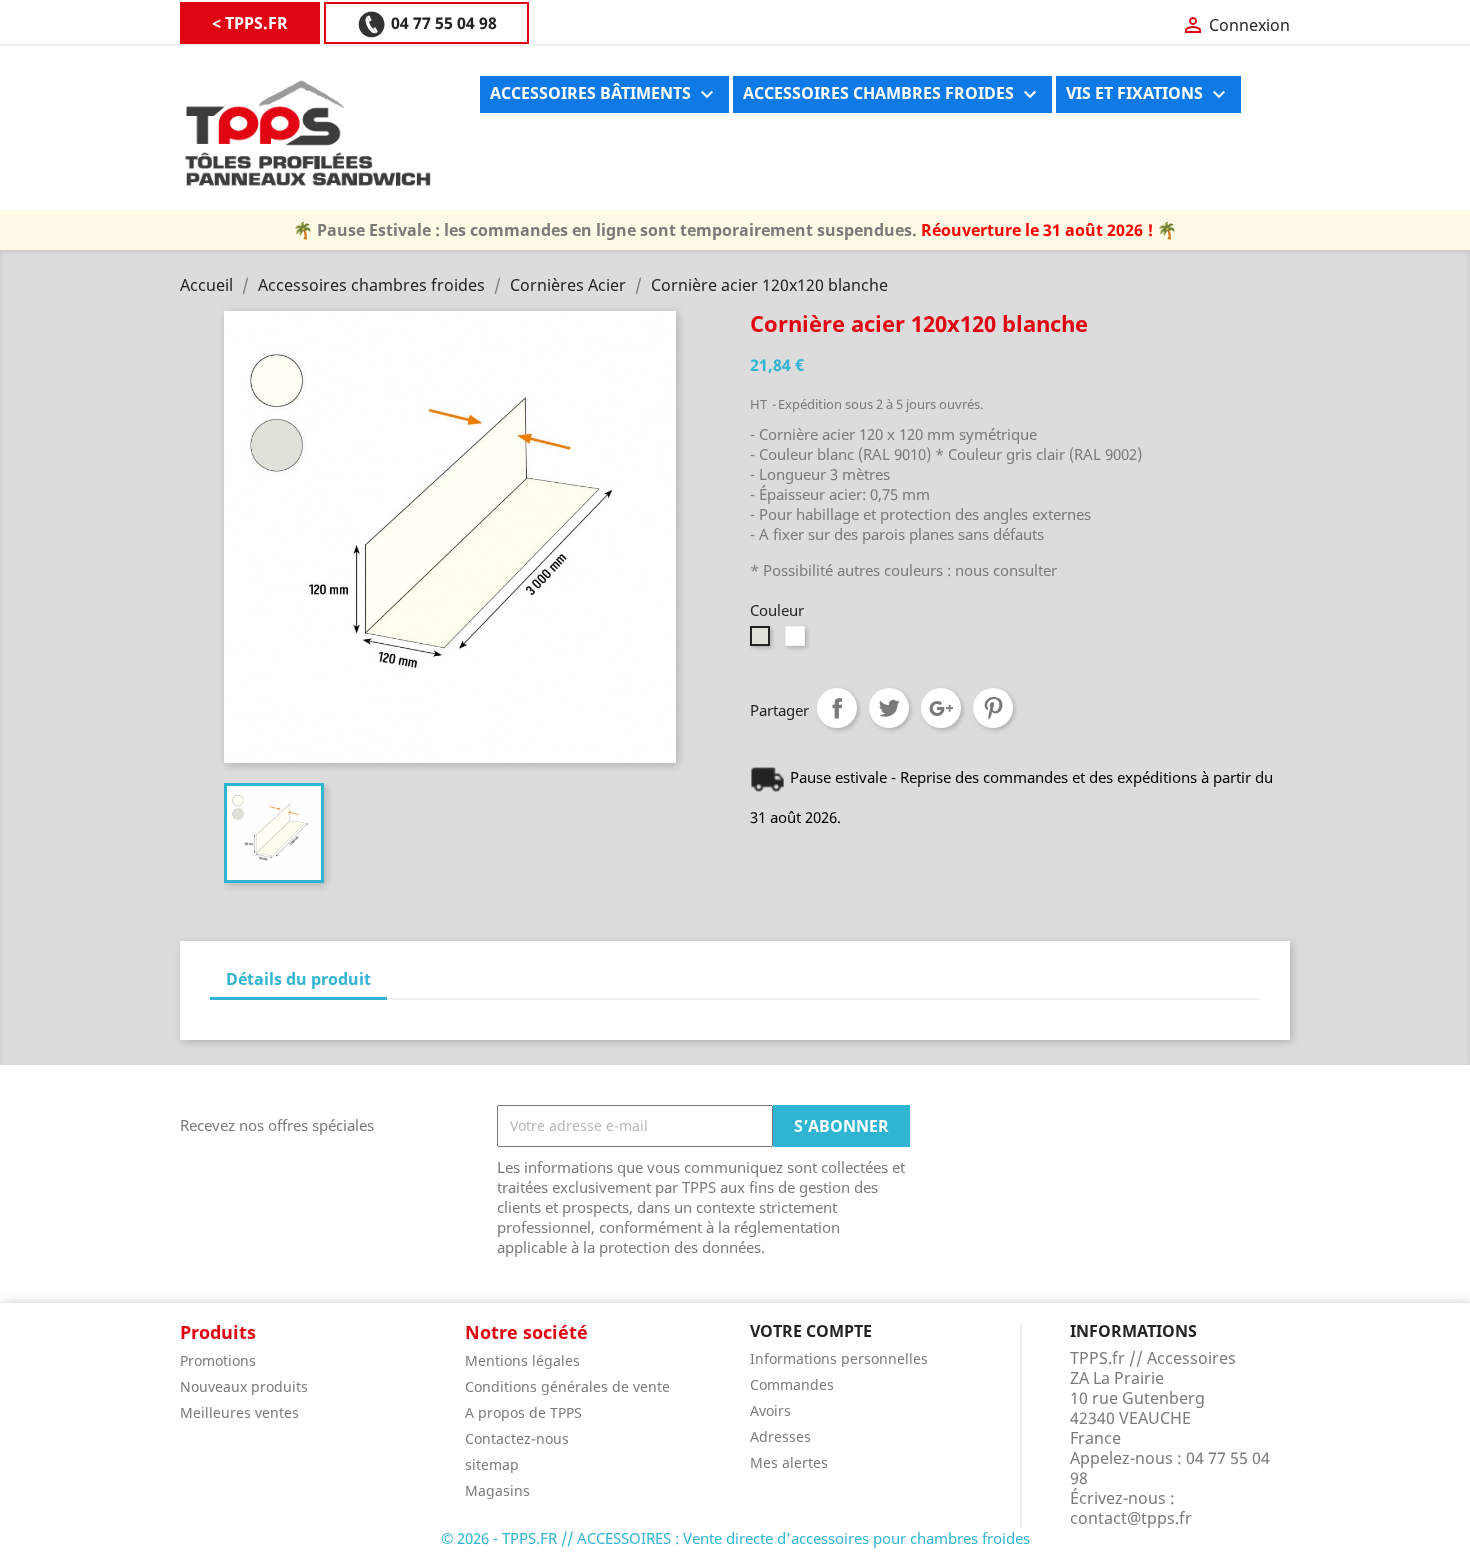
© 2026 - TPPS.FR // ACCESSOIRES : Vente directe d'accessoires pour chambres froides (735, 1538)
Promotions (218, 1360)
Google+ (941, 708)
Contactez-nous (517, 1438)
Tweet (889, 708)
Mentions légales (522, 1360)
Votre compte (811, 1331)
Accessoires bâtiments (604, 94)
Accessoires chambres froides (892, 94)
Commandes (792, 1384)
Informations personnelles (839, 1358)
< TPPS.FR (250, 23)
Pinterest (993, 708)
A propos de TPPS (523, 1412)
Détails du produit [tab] (298, 979)
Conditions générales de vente (567, 1386)
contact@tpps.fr (1131, 1518)
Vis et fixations (1148, 94)
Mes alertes (789, 1462)
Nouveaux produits (244, 1386)
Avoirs (770, 1410)
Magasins (497, 1490)
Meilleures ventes (239, 1412)
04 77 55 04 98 (442, 23)
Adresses (780, 1436)
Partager (837, 708)
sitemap (492, 1464)
